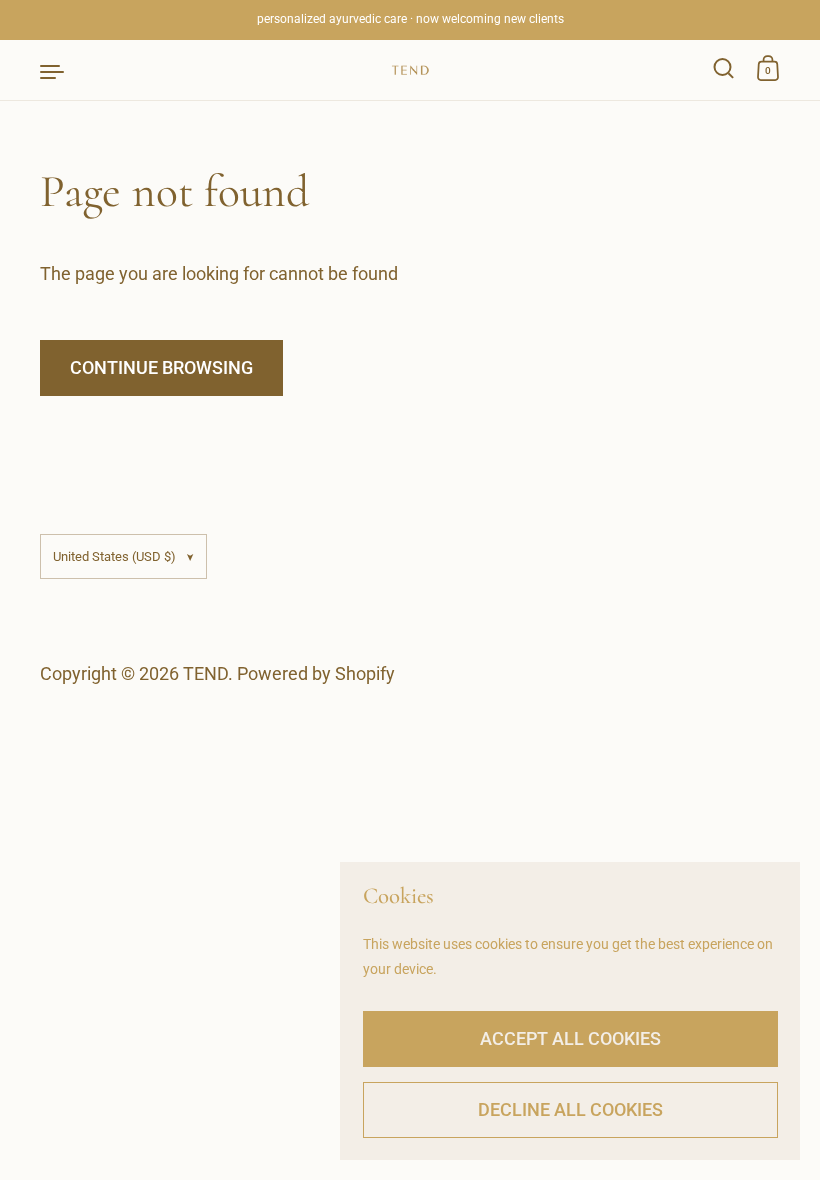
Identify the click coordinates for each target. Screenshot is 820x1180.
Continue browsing (161, 367)
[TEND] (410, 70)
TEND (205, 673)
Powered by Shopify (316, 673)
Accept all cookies (570, 1038)
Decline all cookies (570, 1109)
